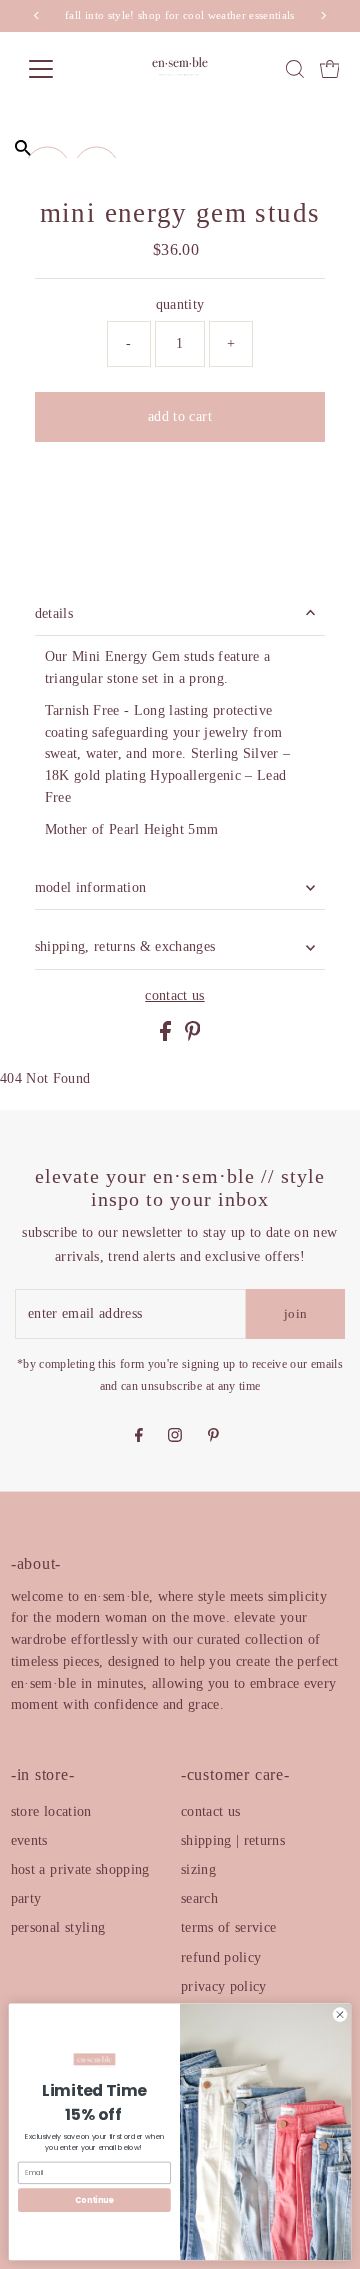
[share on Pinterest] (193, 1036)
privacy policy (224, 1986)
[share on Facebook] (167, 1036)
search (199, 1898)
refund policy (221, 1957)
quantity (180, 304)
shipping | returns (233, 1840)
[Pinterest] (213, 1437)
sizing (198, 1869)
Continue (94, 2199)
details (54, 613)
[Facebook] (139, 1437)
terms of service (228, 1927)
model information (91, 887)
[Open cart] (330, 69)
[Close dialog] (339, 2014)
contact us (174, 996)
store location (51, 1811)
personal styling (58, 1927)
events (29, 1840)
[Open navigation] (53, 69)
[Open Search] (295, 69)
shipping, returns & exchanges (125, 946)
